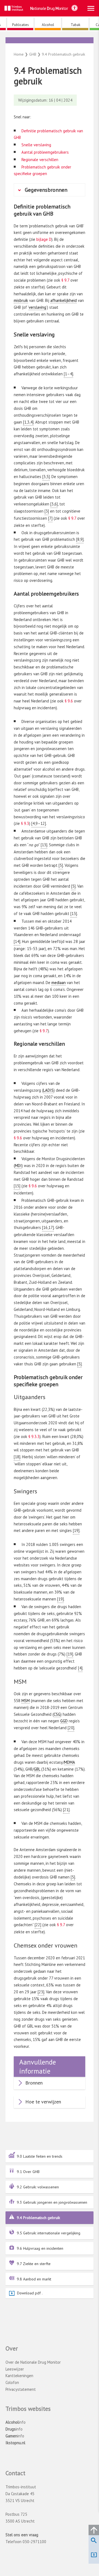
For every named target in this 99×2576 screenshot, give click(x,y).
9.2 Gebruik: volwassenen (38, 2187)
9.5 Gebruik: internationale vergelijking (49, 2233)
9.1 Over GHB (28, 2172)
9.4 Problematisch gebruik (38, 2218)
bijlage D (44, 239)
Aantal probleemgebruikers (45, 152)
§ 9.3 (25, 823)
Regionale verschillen (40, 160)
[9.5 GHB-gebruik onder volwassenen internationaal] (52, 42)
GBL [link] (37, 1769)
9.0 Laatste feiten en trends (40, 2156)
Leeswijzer (15, 2369)
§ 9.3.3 (34, 1436)
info (16, 2422)
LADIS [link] (48, 1090)
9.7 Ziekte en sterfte (34, 2264)
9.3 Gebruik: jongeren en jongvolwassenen (52, 2202)
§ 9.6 (69, 701)
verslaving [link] (37, 307)
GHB (50, 46)
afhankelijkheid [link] (64, 300)
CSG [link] (57, 1714)
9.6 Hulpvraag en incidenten (40, 2248)
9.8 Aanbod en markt (34, 2279)
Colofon (12, 2382)
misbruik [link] (21, 300)
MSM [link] (26, 1701)
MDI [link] (18, 1166)
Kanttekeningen (19, 2376)
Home (19, 54)
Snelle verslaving (36, 145)
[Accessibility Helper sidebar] (75, 8)
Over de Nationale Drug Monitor (33, 2362)
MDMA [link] (69, 1762)
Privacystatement (21, 2389)
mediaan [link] (59, 983)
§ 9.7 (65, 280)
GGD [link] (64, 1721)
